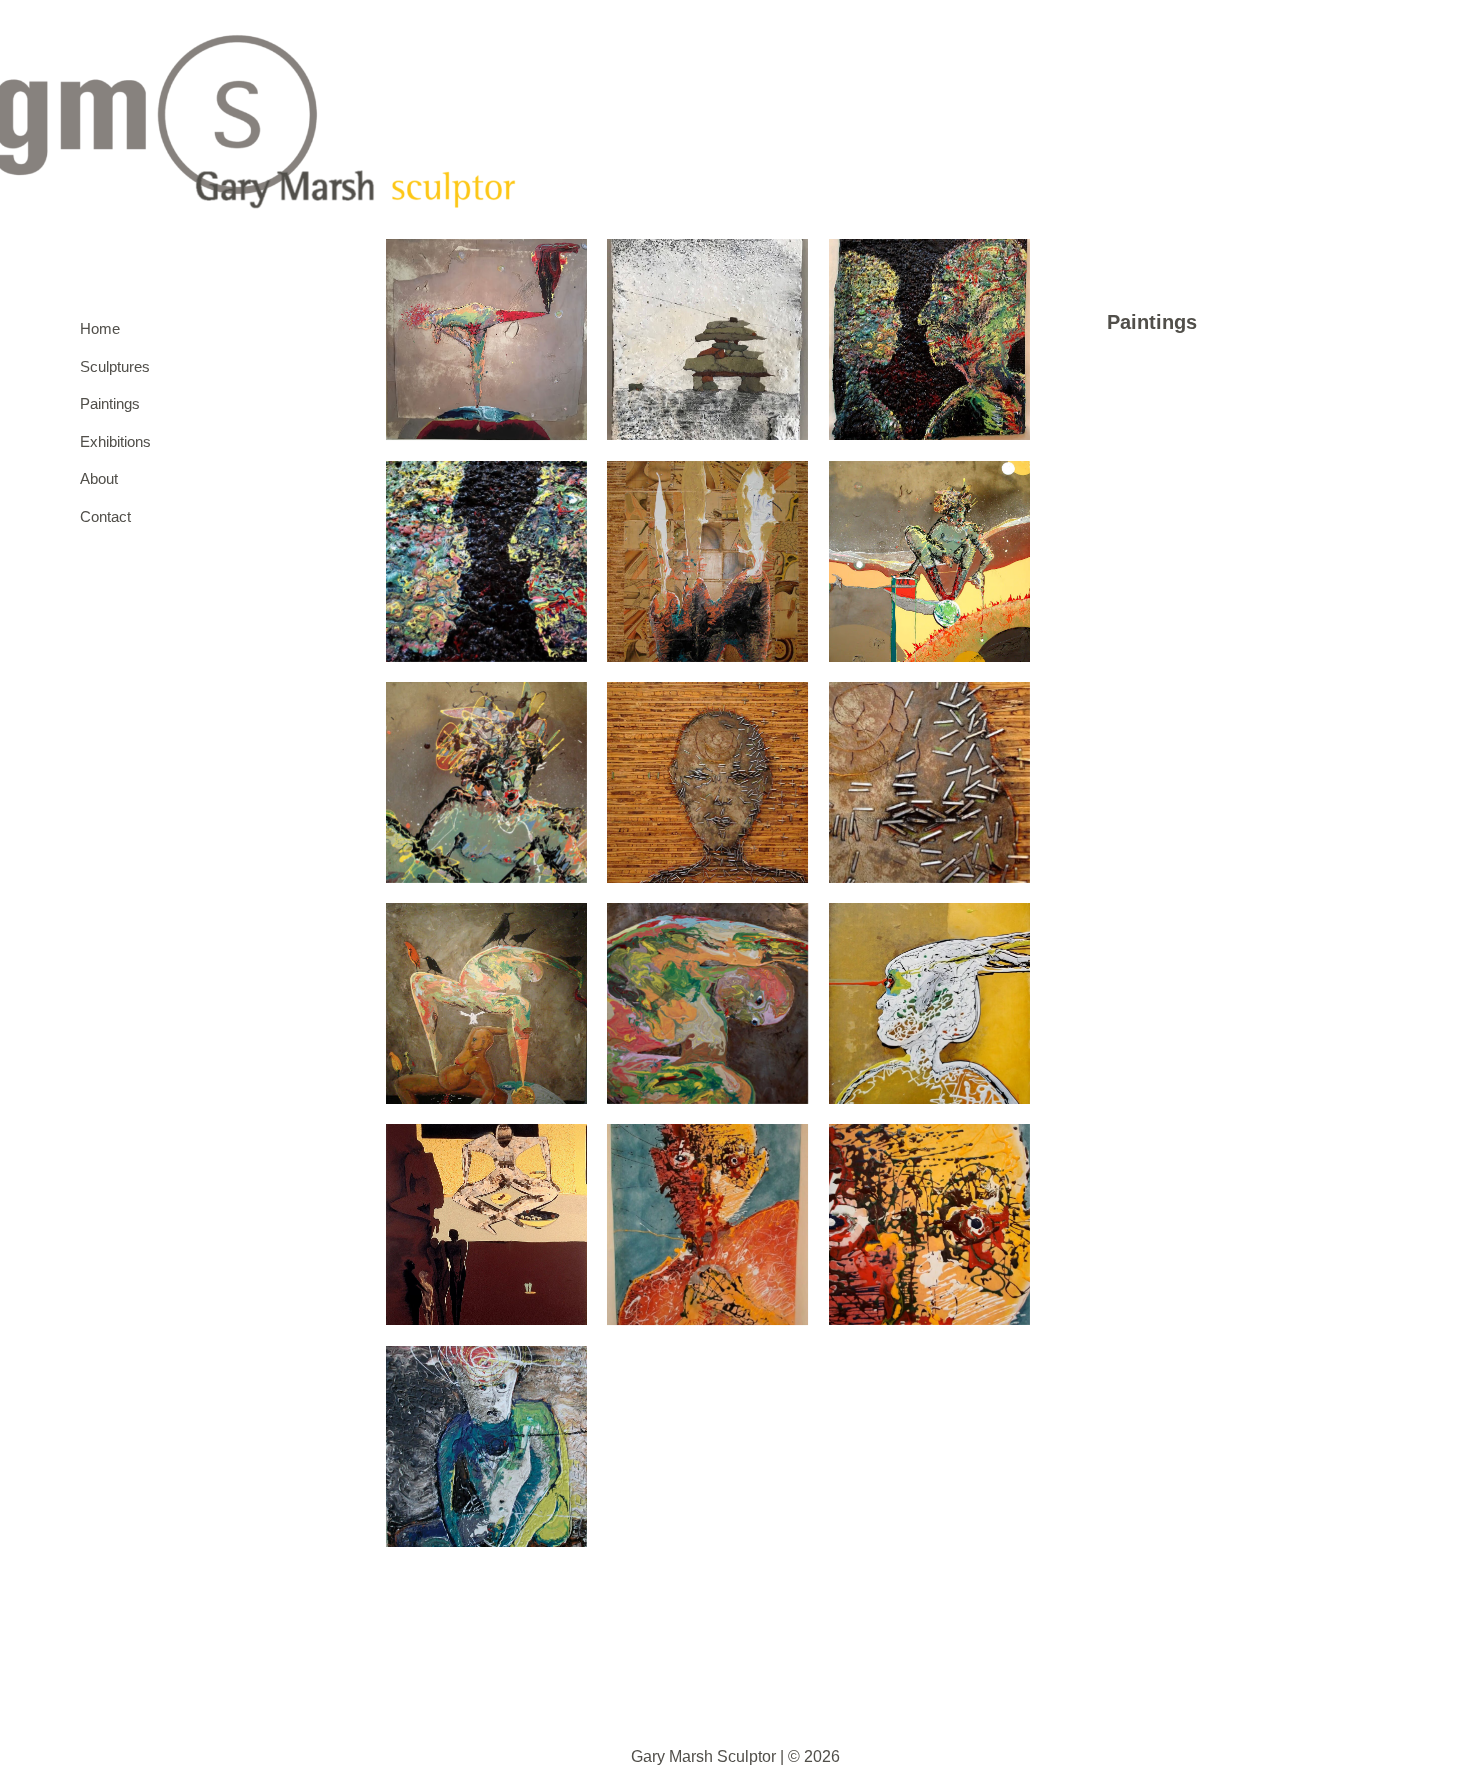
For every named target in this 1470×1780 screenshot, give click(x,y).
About (99, 478)
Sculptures (110, 366)
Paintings (110, 403)
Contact (105, 516)
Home (100, 328)
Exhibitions (110, 441)
